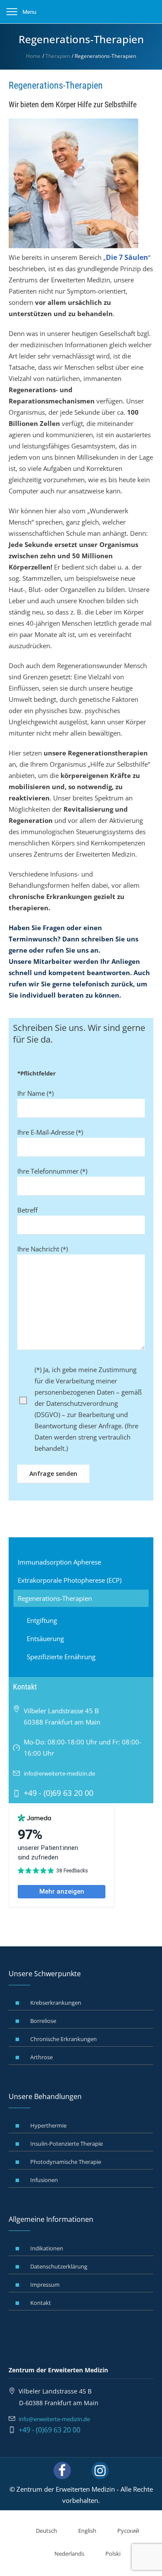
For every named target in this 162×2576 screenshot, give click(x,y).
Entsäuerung (45, 1638)
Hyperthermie (48, 2125)
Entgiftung (42, 1620)
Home (33, 56)
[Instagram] (100, 2470)
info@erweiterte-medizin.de (59, 1773)
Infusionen (44, 2180)
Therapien (58, 56)
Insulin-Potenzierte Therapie (67, 2144)
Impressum (45, 2285)
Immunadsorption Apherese (59, 1562)
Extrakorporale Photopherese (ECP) (70, 1580)
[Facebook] (62, 2470)
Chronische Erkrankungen (64, 2039)
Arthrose (41, 2057)
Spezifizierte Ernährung (61, 1657)
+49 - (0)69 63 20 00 (49, 2430)
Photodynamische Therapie (66, 2162)
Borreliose (43, 2021)
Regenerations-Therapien (55, 1598)
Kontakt (41, 2303)
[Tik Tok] (81, 2470)
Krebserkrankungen (56, 2003)
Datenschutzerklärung (59, 2266)
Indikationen (47, 2248)
